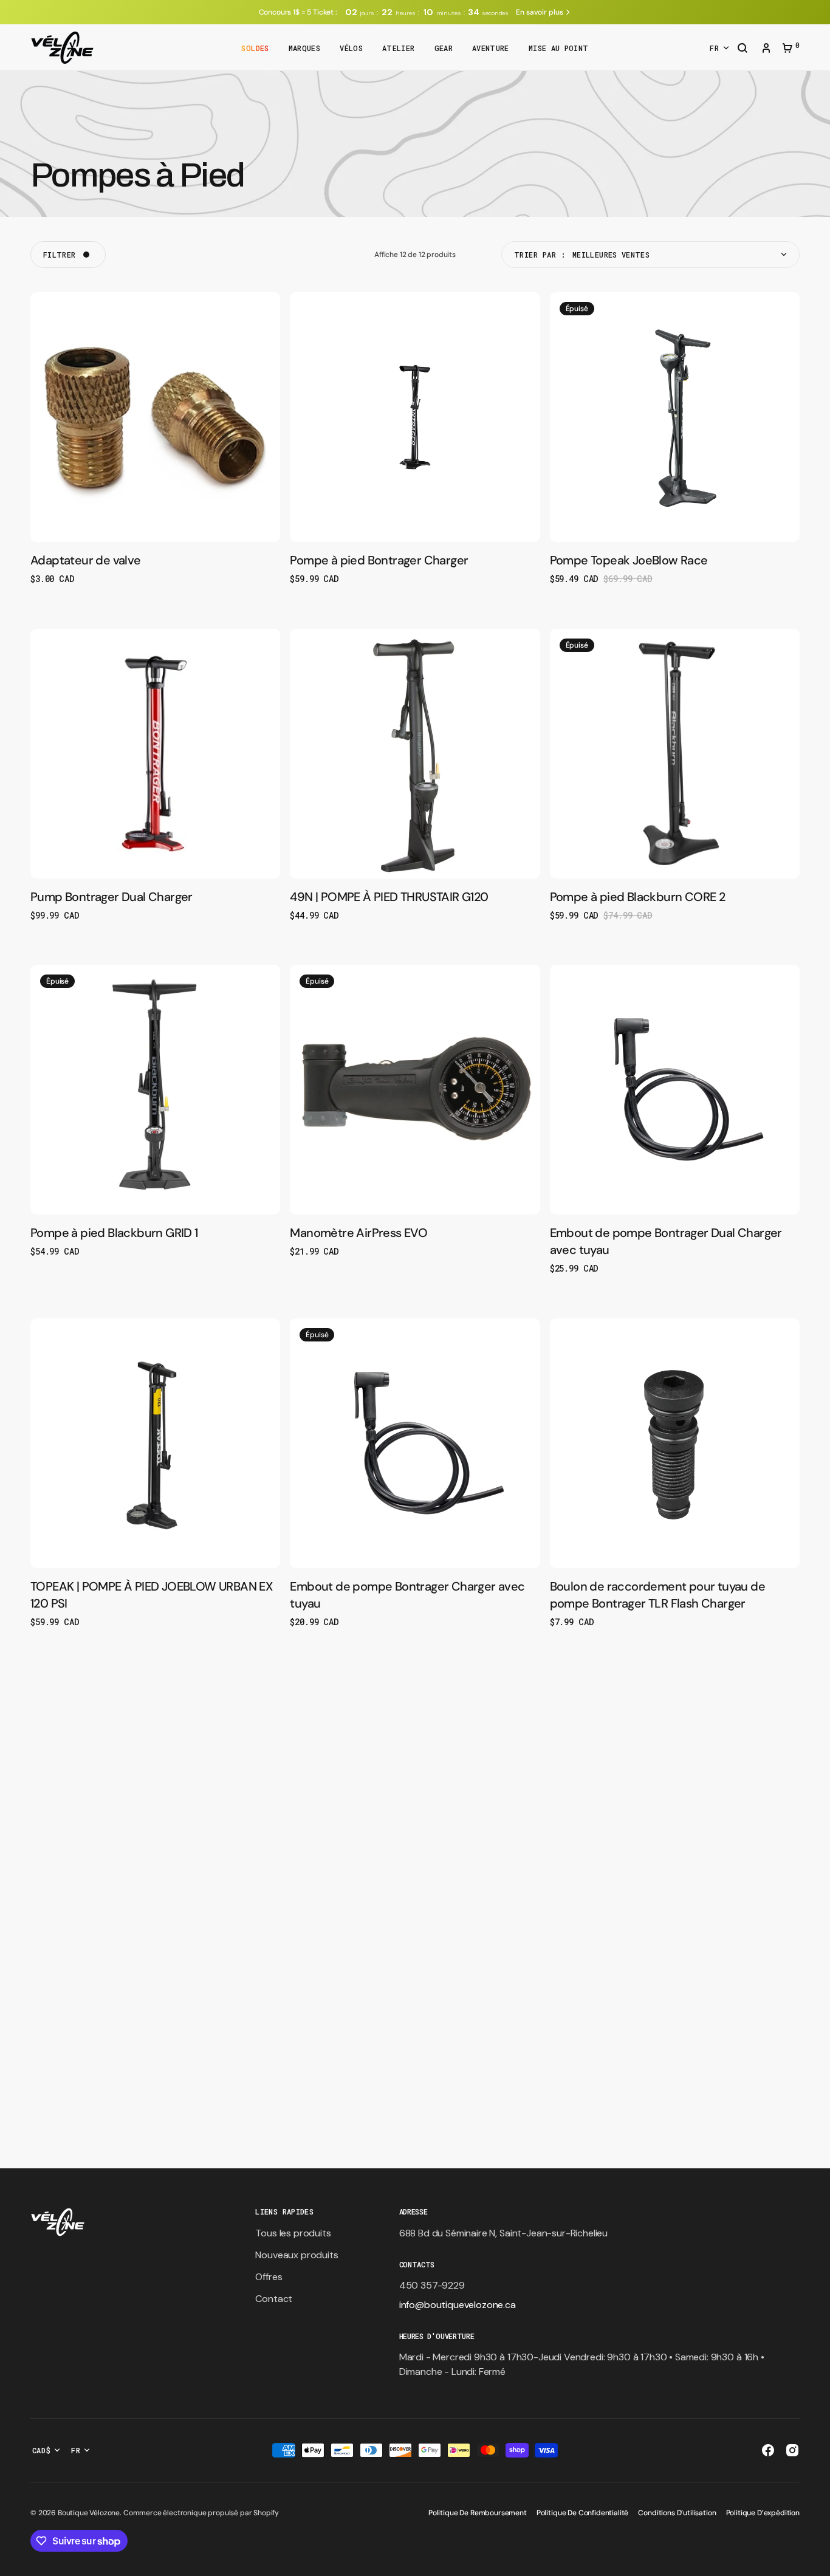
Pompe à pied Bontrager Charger (379, 560)
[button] (743, 49)
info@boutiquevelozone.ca (458, 2305)
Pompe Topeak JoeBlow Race (629, 560)
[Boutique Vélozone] (62, 48)
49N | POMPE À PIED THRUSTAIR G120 (389, 897)
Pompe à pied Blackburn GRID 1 (114, 1233)
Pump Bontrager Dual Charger (111, 897)
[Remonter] (815, 2561)
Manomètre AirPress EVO (358, 1233)
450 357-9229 (432, 2285)
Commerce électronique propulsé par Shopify (201, 2513)
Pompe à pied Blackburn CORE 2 (638, 897)
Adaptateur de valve (86, 560)
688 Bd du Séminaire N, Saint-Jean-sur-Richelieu (503, 2233)
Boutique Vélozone (89, 2513)
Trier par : (540, 255)
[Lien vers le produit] (155, 439)
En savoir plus (539, 12)
